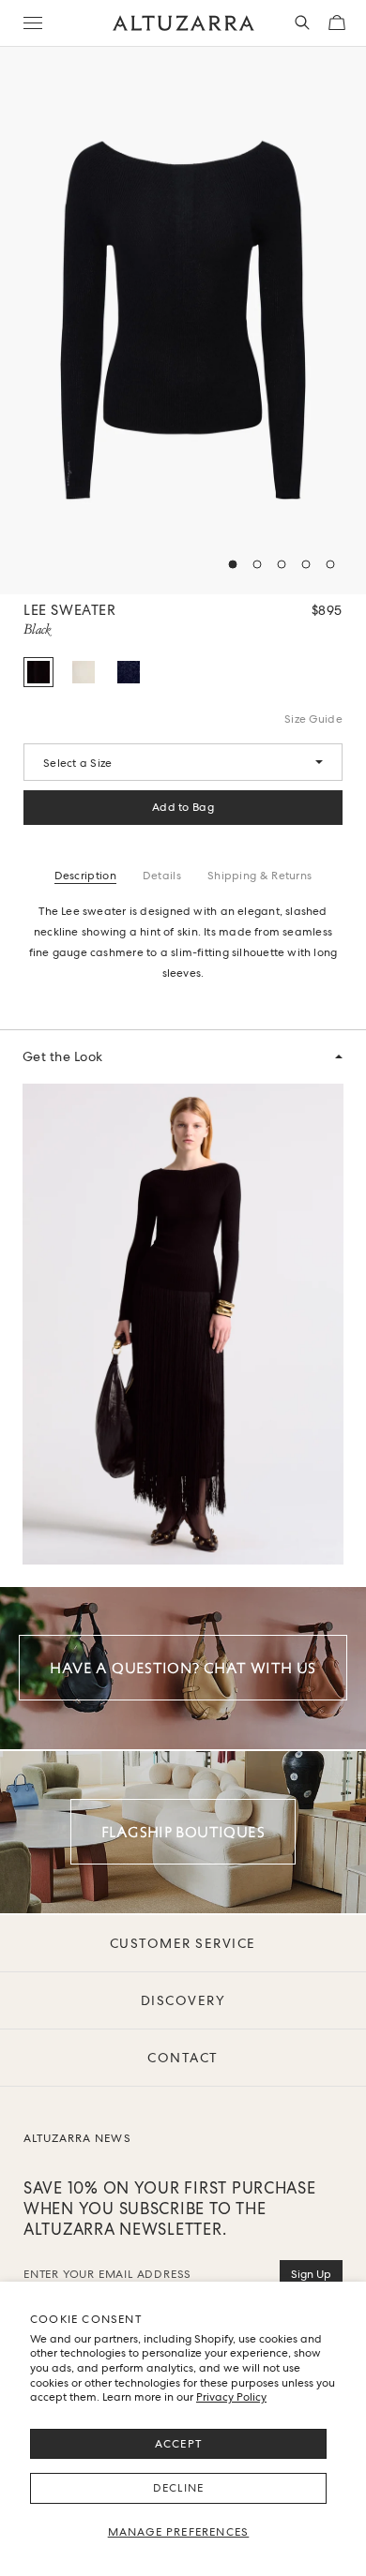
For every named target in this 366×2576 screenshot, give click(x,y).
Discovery (183, 2000)
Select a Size (77, 763)
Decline (178, 2488)
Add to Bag (183, 807)
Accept (178, 2444)
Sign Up (311, 2274)
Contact (183, 2058)
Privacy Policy (231, 2397)
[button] (233, 564)
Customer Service (183, 1943)
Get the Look (63, 1056)
